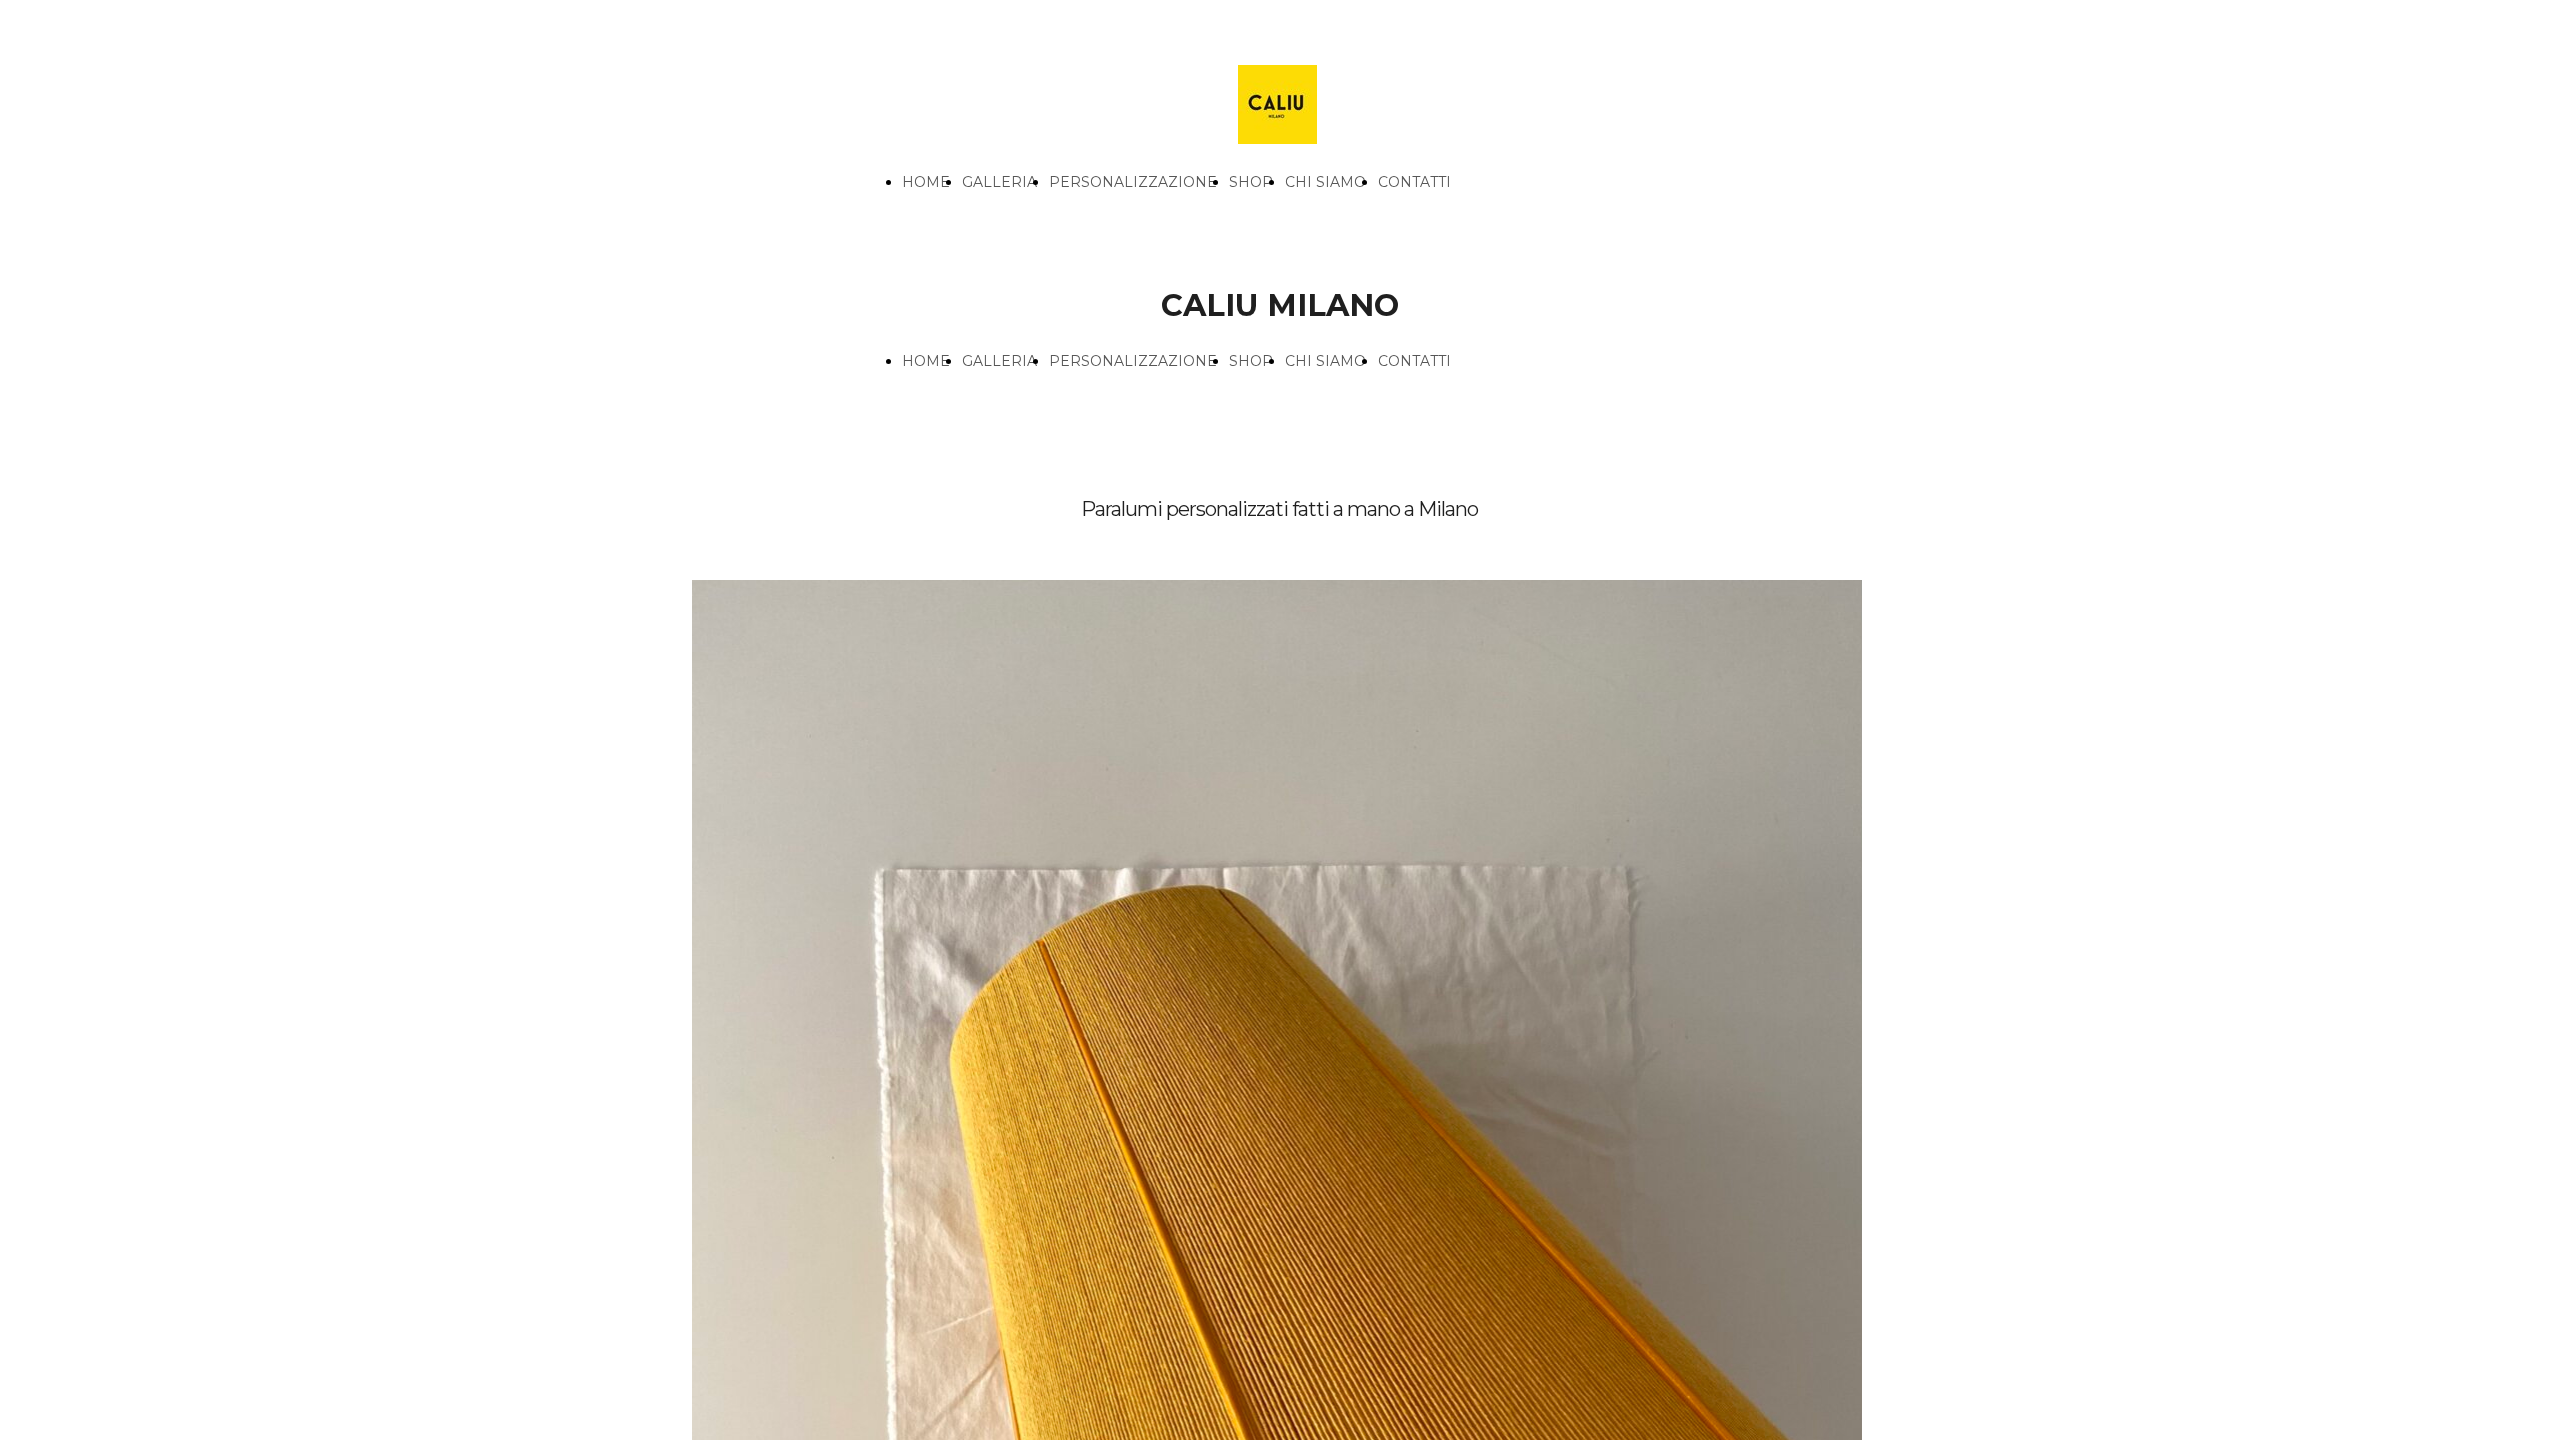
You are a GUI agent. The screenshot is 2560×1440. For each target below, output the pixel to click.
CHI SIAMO (1325, 182)
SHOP (1251, 182)
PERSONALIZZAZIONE (1133, 182)
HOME (926, 182)
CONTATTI (1414, 182)
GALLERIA (999, 182)
